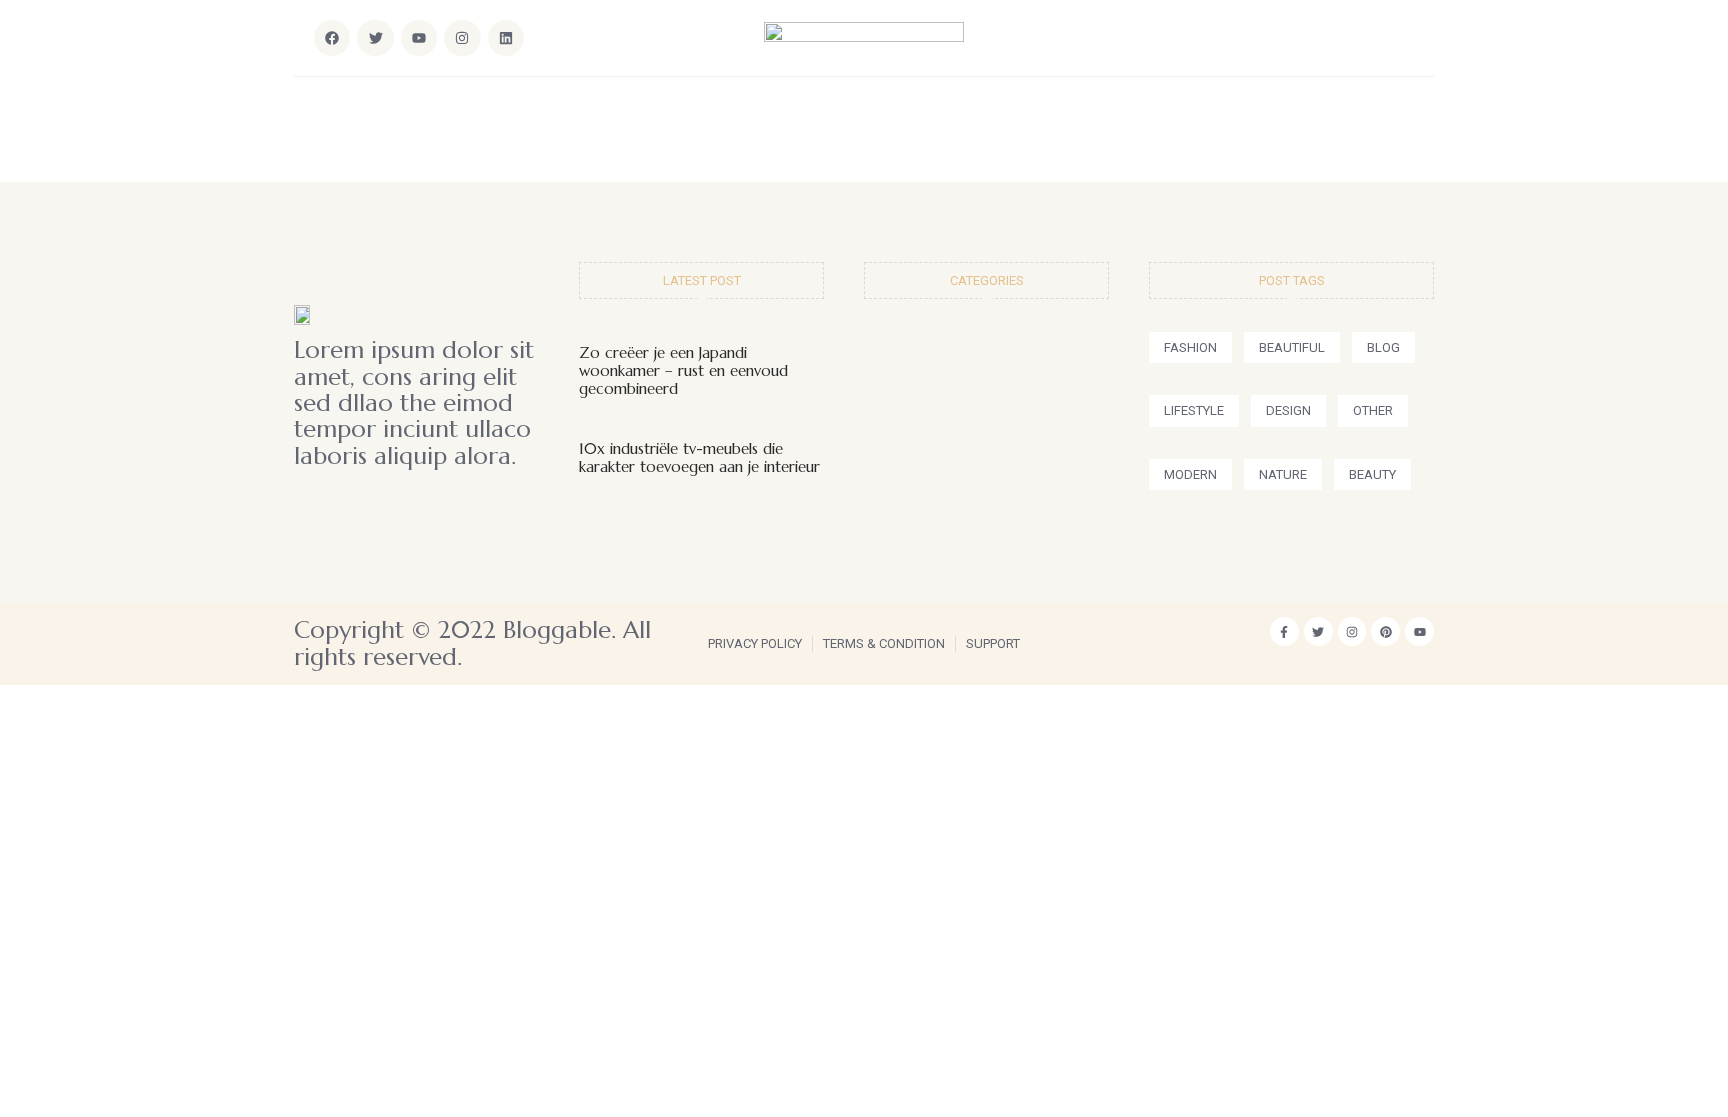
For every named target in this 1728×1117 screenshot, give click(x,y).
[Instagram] (462, 38)
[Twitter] (1318, 631)
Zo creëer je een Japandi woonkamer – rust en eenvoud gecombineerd (683, 370)
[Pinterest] (1385, 631)
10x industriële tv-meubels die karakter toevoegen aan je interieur (699, 457)
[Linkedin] (506, 38)
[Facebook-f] (1284, 631)
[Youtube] (1419, 631)
